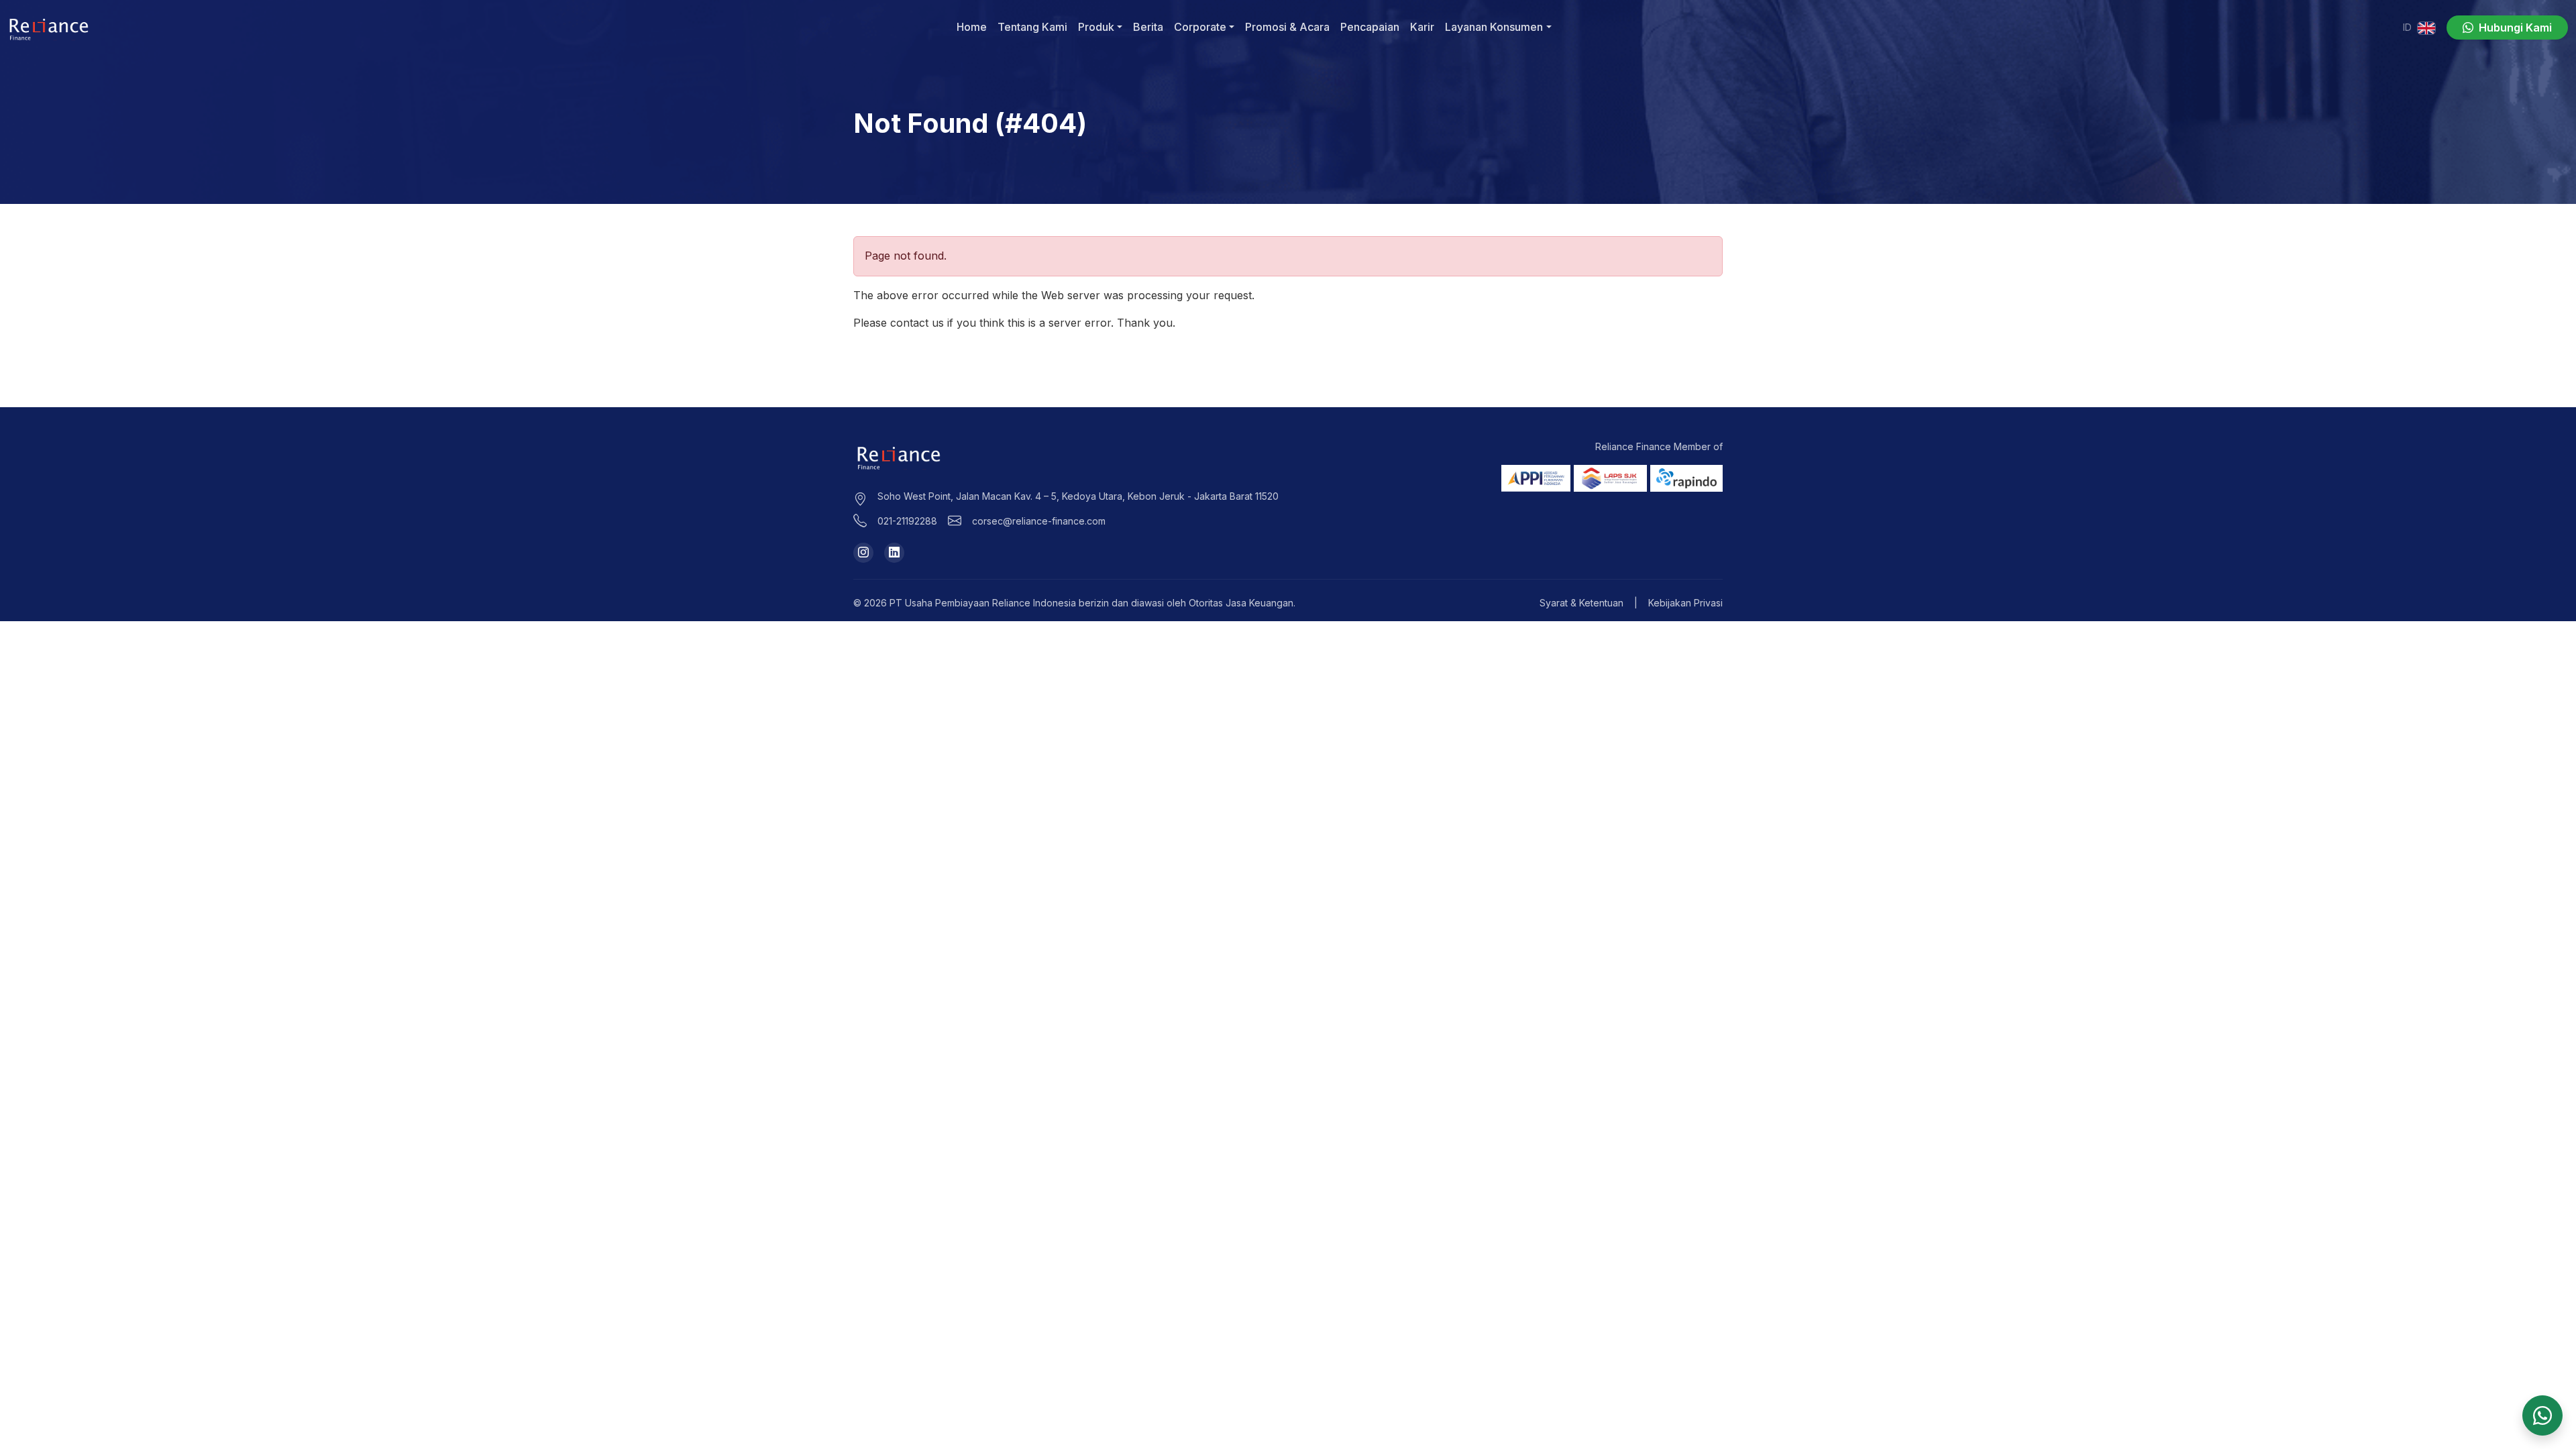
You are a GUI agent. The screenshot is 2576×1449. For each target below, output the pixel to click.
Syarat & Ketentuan (1581, 603)
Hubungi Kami (2514, 28)
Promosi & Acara (1287, 27)
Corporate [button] (1200, 27)
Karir (1422, 27)
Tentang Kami (1032, 27)
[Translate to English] (2426, 28)
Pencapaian (1370, 27)
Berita (1148, 27)
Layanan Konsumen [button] (1494, 27)
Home (972, 27)
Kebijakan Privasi (1685, 603)
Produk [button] (1096, 27)
